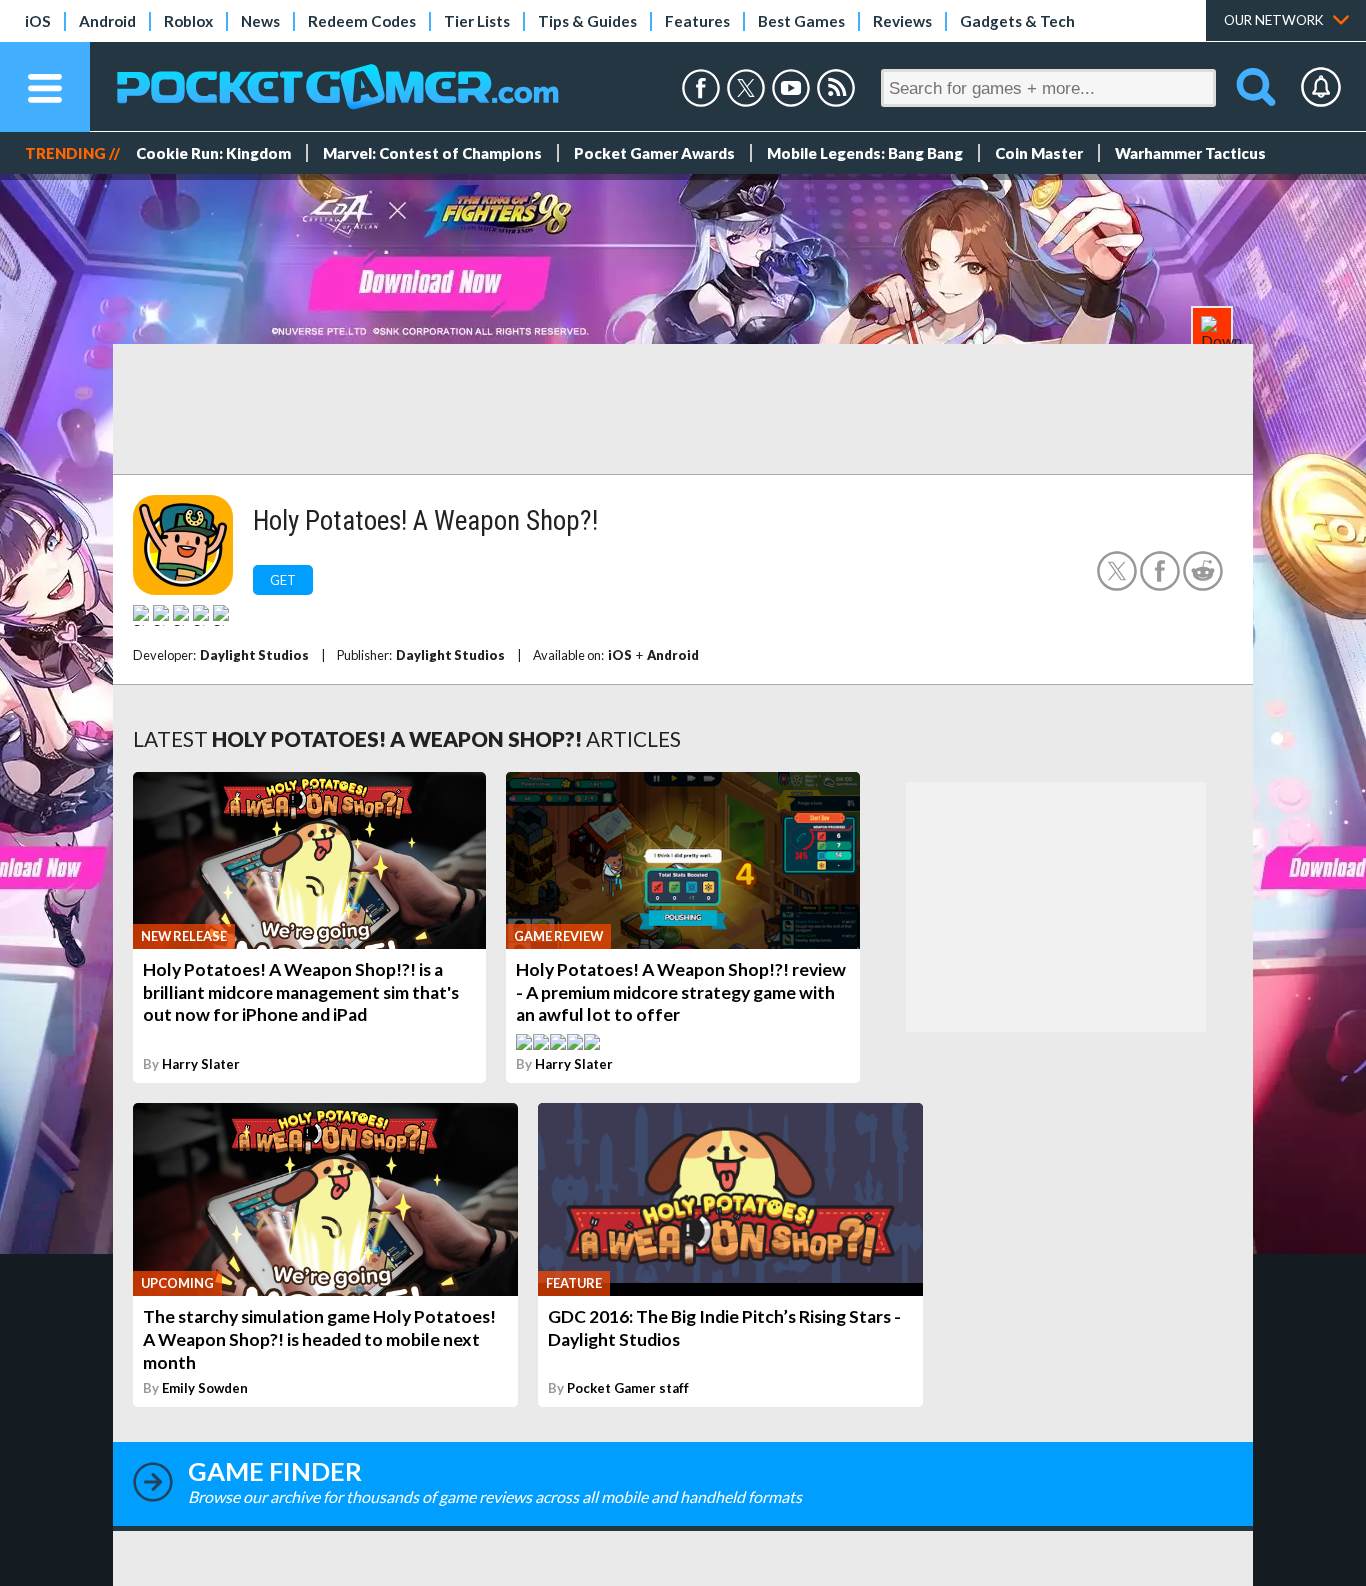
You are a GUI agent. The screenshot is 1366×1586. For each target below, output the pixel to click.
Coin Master (1039, 153)
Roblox (188, 21)
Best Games (801, 21)
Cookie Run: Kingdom (213, 153)
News (260, 21)
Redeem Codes (362, 21)
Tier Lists (477, 21)
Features (697, 21)
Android (107, 21)
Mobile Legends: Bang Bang (865, 153)
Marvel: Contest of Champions (432, 153)
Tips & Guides (587, 21)
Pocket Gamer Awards (654, 153)
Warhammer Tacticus (1190, 153)
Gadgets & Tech (1017, 21)
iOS (38, 21)
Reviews (902, 21)
